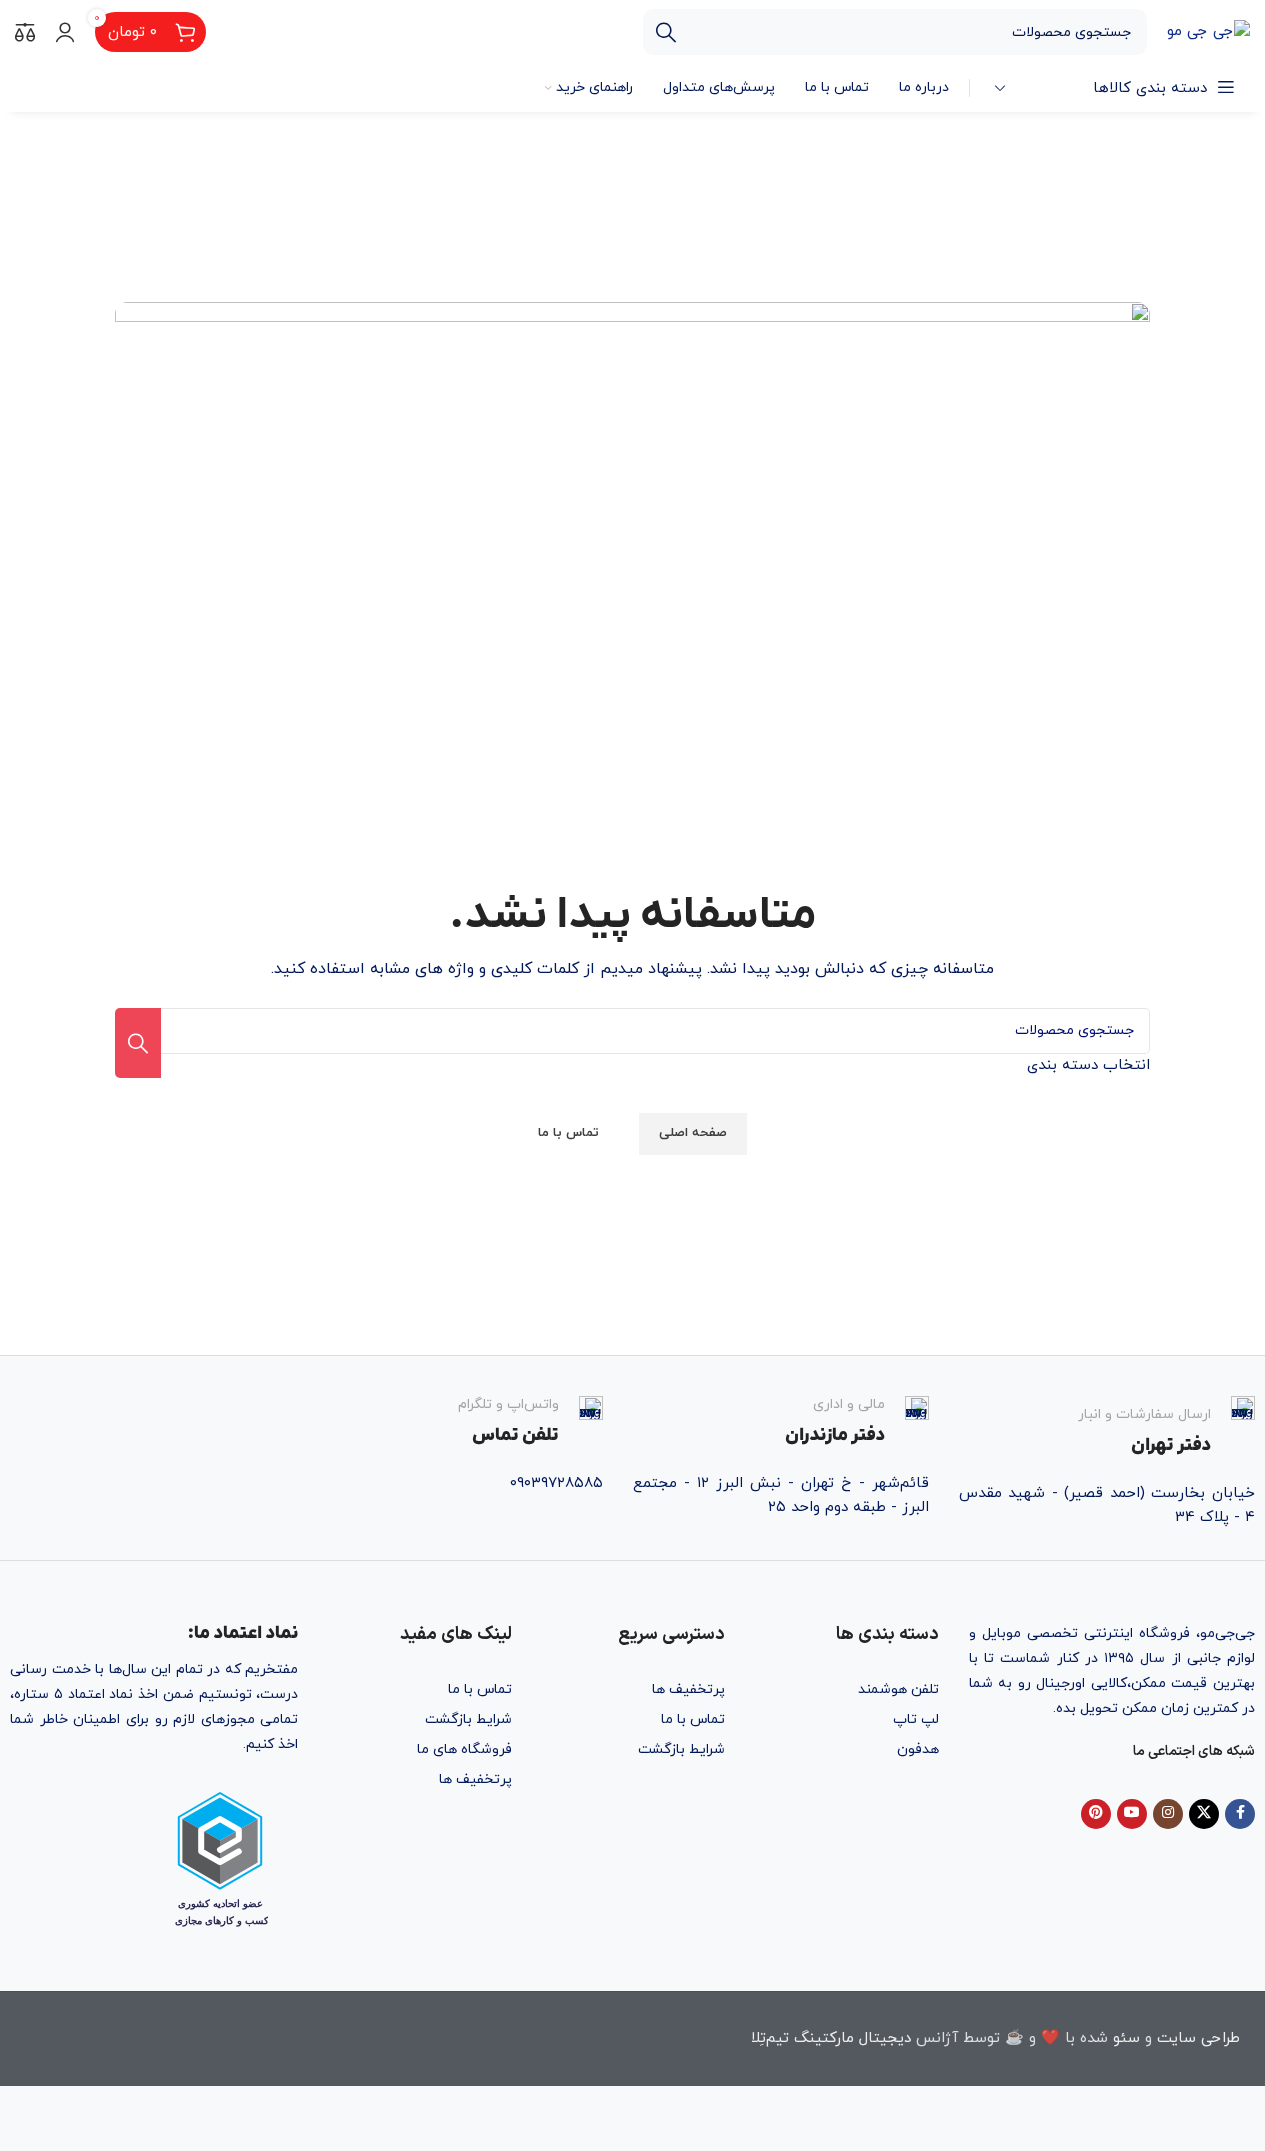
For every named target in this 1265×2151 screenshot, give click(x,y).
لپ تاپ (915, 1719)
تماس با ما (693, 1719)
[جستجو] (666, 32)
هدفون (917, 1749)
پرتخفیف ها (688, 1689)
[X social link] (1204, 1814)
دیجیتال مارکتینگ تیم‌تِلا (831, 2038)
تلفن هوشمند (898, 1689)
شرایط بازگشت (681, 1749)
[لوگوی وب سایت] (1208, 30)
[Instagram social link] (1168, 1814)
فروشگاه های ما (464, 1749)
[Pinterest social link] (1096, 1814)
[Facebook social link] (1240, 1814)
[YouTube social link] (1132, 1814)
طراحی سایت (1198, 2038)
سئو (1126, 2038)
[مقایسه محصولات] (25, 32)
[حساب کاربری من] (65, 32)
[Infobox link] (1107, 1427)
